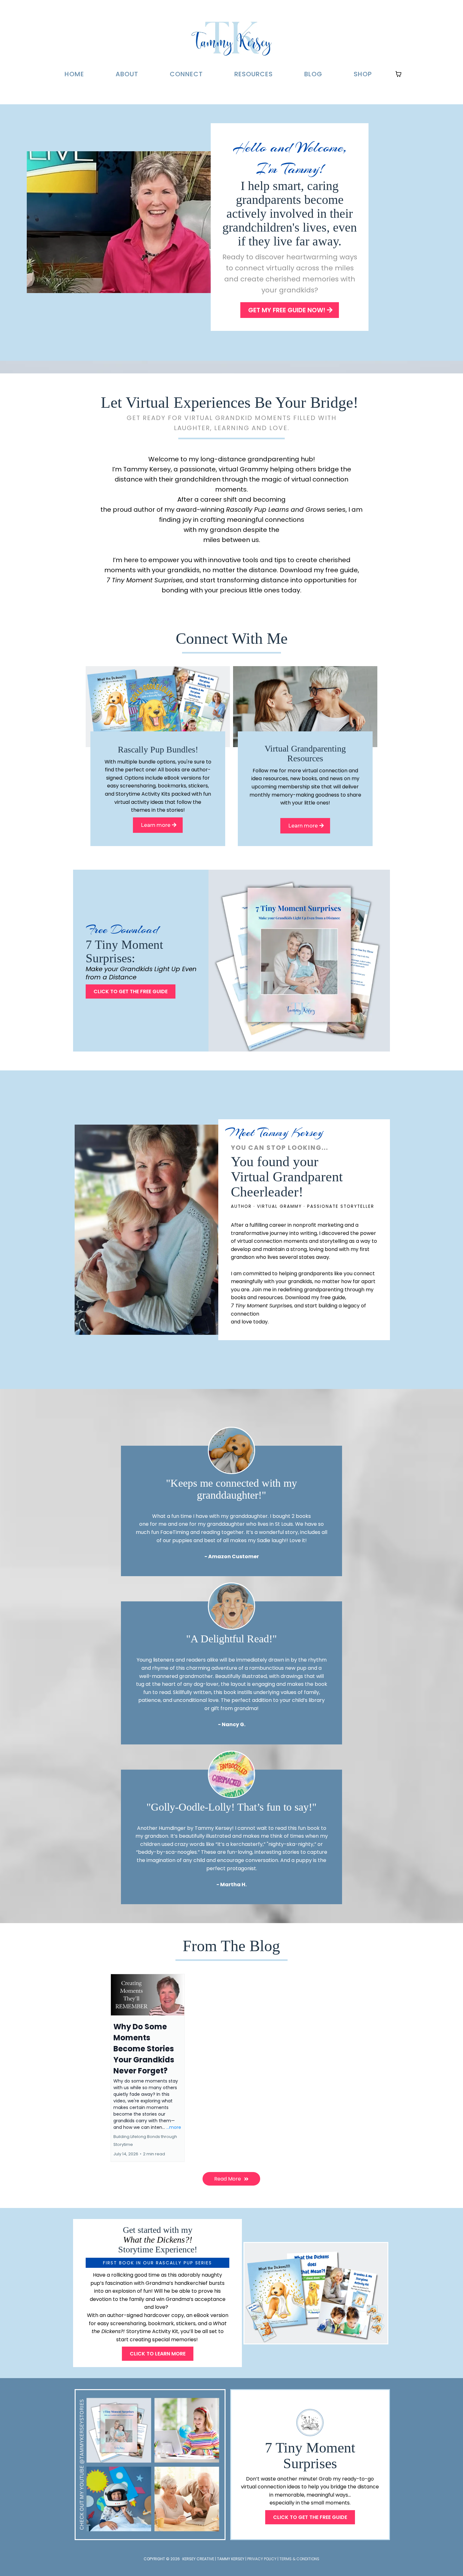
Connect (186, 74)
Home (74, 74)
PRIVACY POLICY (262, 2559)
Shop (363, 74)
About (127, 74)
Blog (313, 74)
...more (174, 2127)
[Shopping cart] (398, 74)
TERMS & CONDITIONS (299, 2559)
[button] (148, 2068)
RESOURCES (254, 74)
